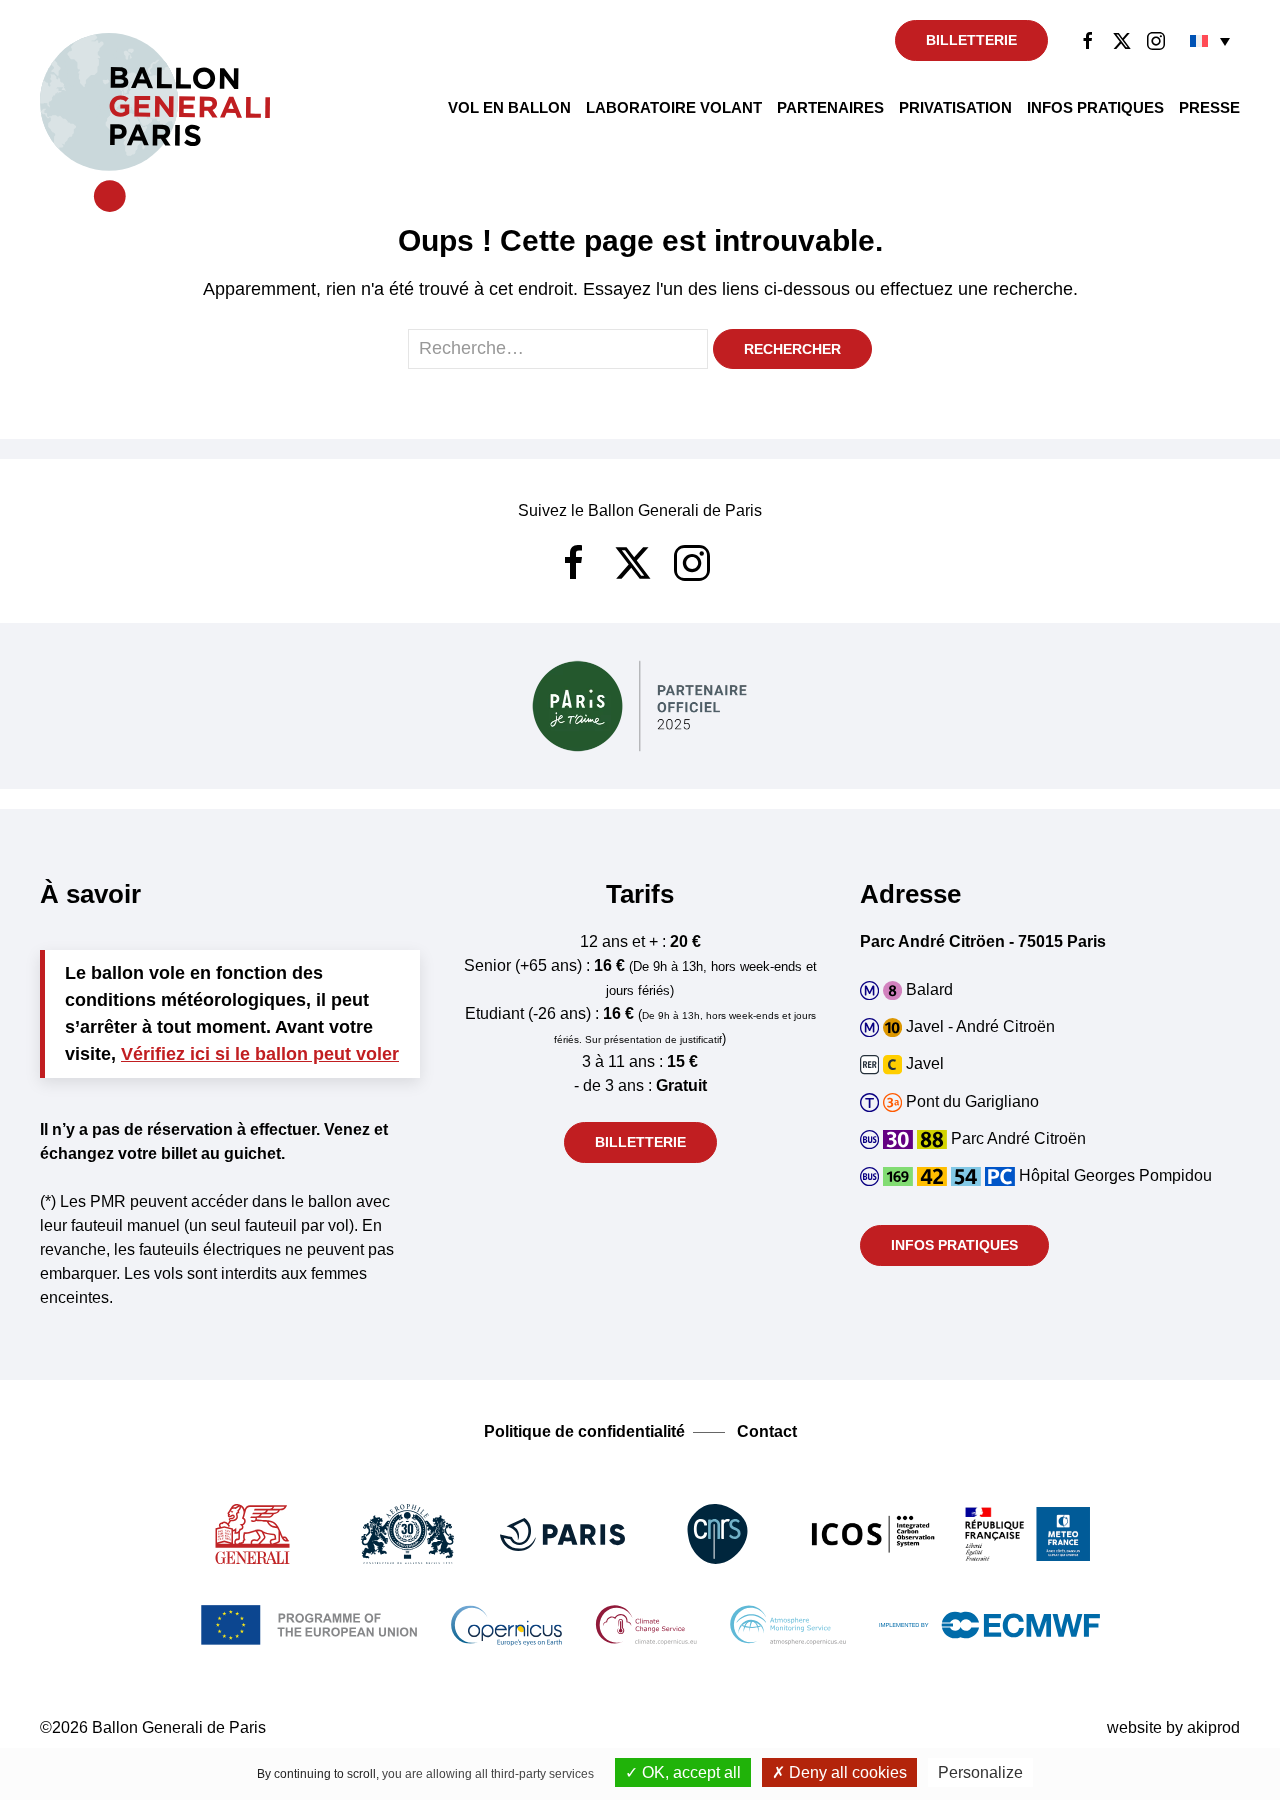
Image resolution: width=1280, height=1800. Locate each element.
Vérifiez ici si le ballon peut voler (260, 1054)
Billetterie (971, 40)
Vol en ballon (509, 107)
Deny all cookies (846, 1772)
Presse (1209, 107)
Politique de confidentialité (584, 1431)
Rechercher (792, 349)
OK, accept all (689, 1772)
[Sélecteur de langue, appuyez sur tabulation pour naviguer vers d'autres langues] (1210, 40)
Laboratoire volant (674, 107)
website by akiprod (1173, 1727)
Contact (767, 1431)
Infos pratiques (1095, 107)
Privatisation (955, 107)
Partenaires (830, 107)
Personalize (980, 1772)
